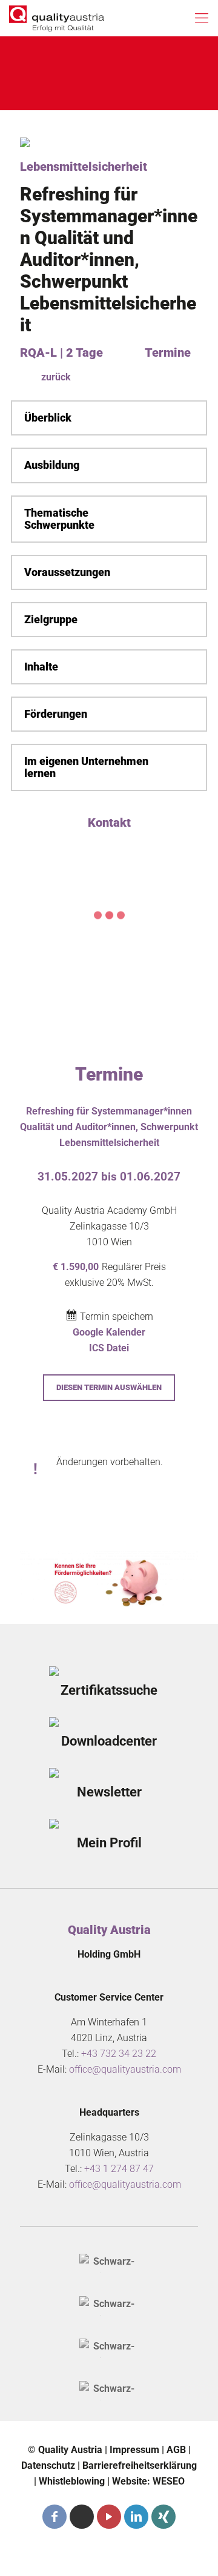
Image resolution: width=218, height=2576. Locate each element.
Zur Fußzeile (68, 88)
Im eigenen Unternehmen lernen (86, 767)
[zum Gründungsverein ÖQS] (109, 2348)
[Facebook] (54, 2517)
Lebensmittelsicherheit (84, 167)
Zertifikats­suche (109, 1690)
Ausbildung (52, 465)
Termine (168, 353)
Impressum (134, 2450)
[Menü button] (202, 18)
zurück (56, 377)
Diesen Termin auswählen (109, 1387)
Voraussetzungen (67, 572)
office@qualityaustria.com (125, 2069)
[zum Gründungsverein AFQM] (109, 2263)
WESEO (169, 2481)
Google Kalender (109, 1332)
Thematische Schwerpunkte (59, 519)
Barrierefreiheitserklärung (140, 2465)
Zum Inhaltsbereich (85, 60)
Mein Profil (109, 1843)
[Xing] (163, 2517)
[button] (109, 418)
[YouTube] (109, 2517)
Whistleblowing (72, 2481)
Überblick (48, 418)
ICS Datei (109, 1348)
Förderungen (56, 714)
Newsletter (109, 1792)
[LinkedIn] (136, 2517)
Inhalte (41, 667)
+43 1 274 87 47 (119, 2169)
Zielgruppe (51, 620)
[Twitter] (82, 2517)
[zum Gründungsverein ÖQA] (109, 2306)
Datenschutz (48, 2465)
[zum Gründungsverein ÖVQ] (109, 2391)
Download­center (109, 1741)
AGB (176, 2450)
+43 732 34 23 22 (119, 2054)
